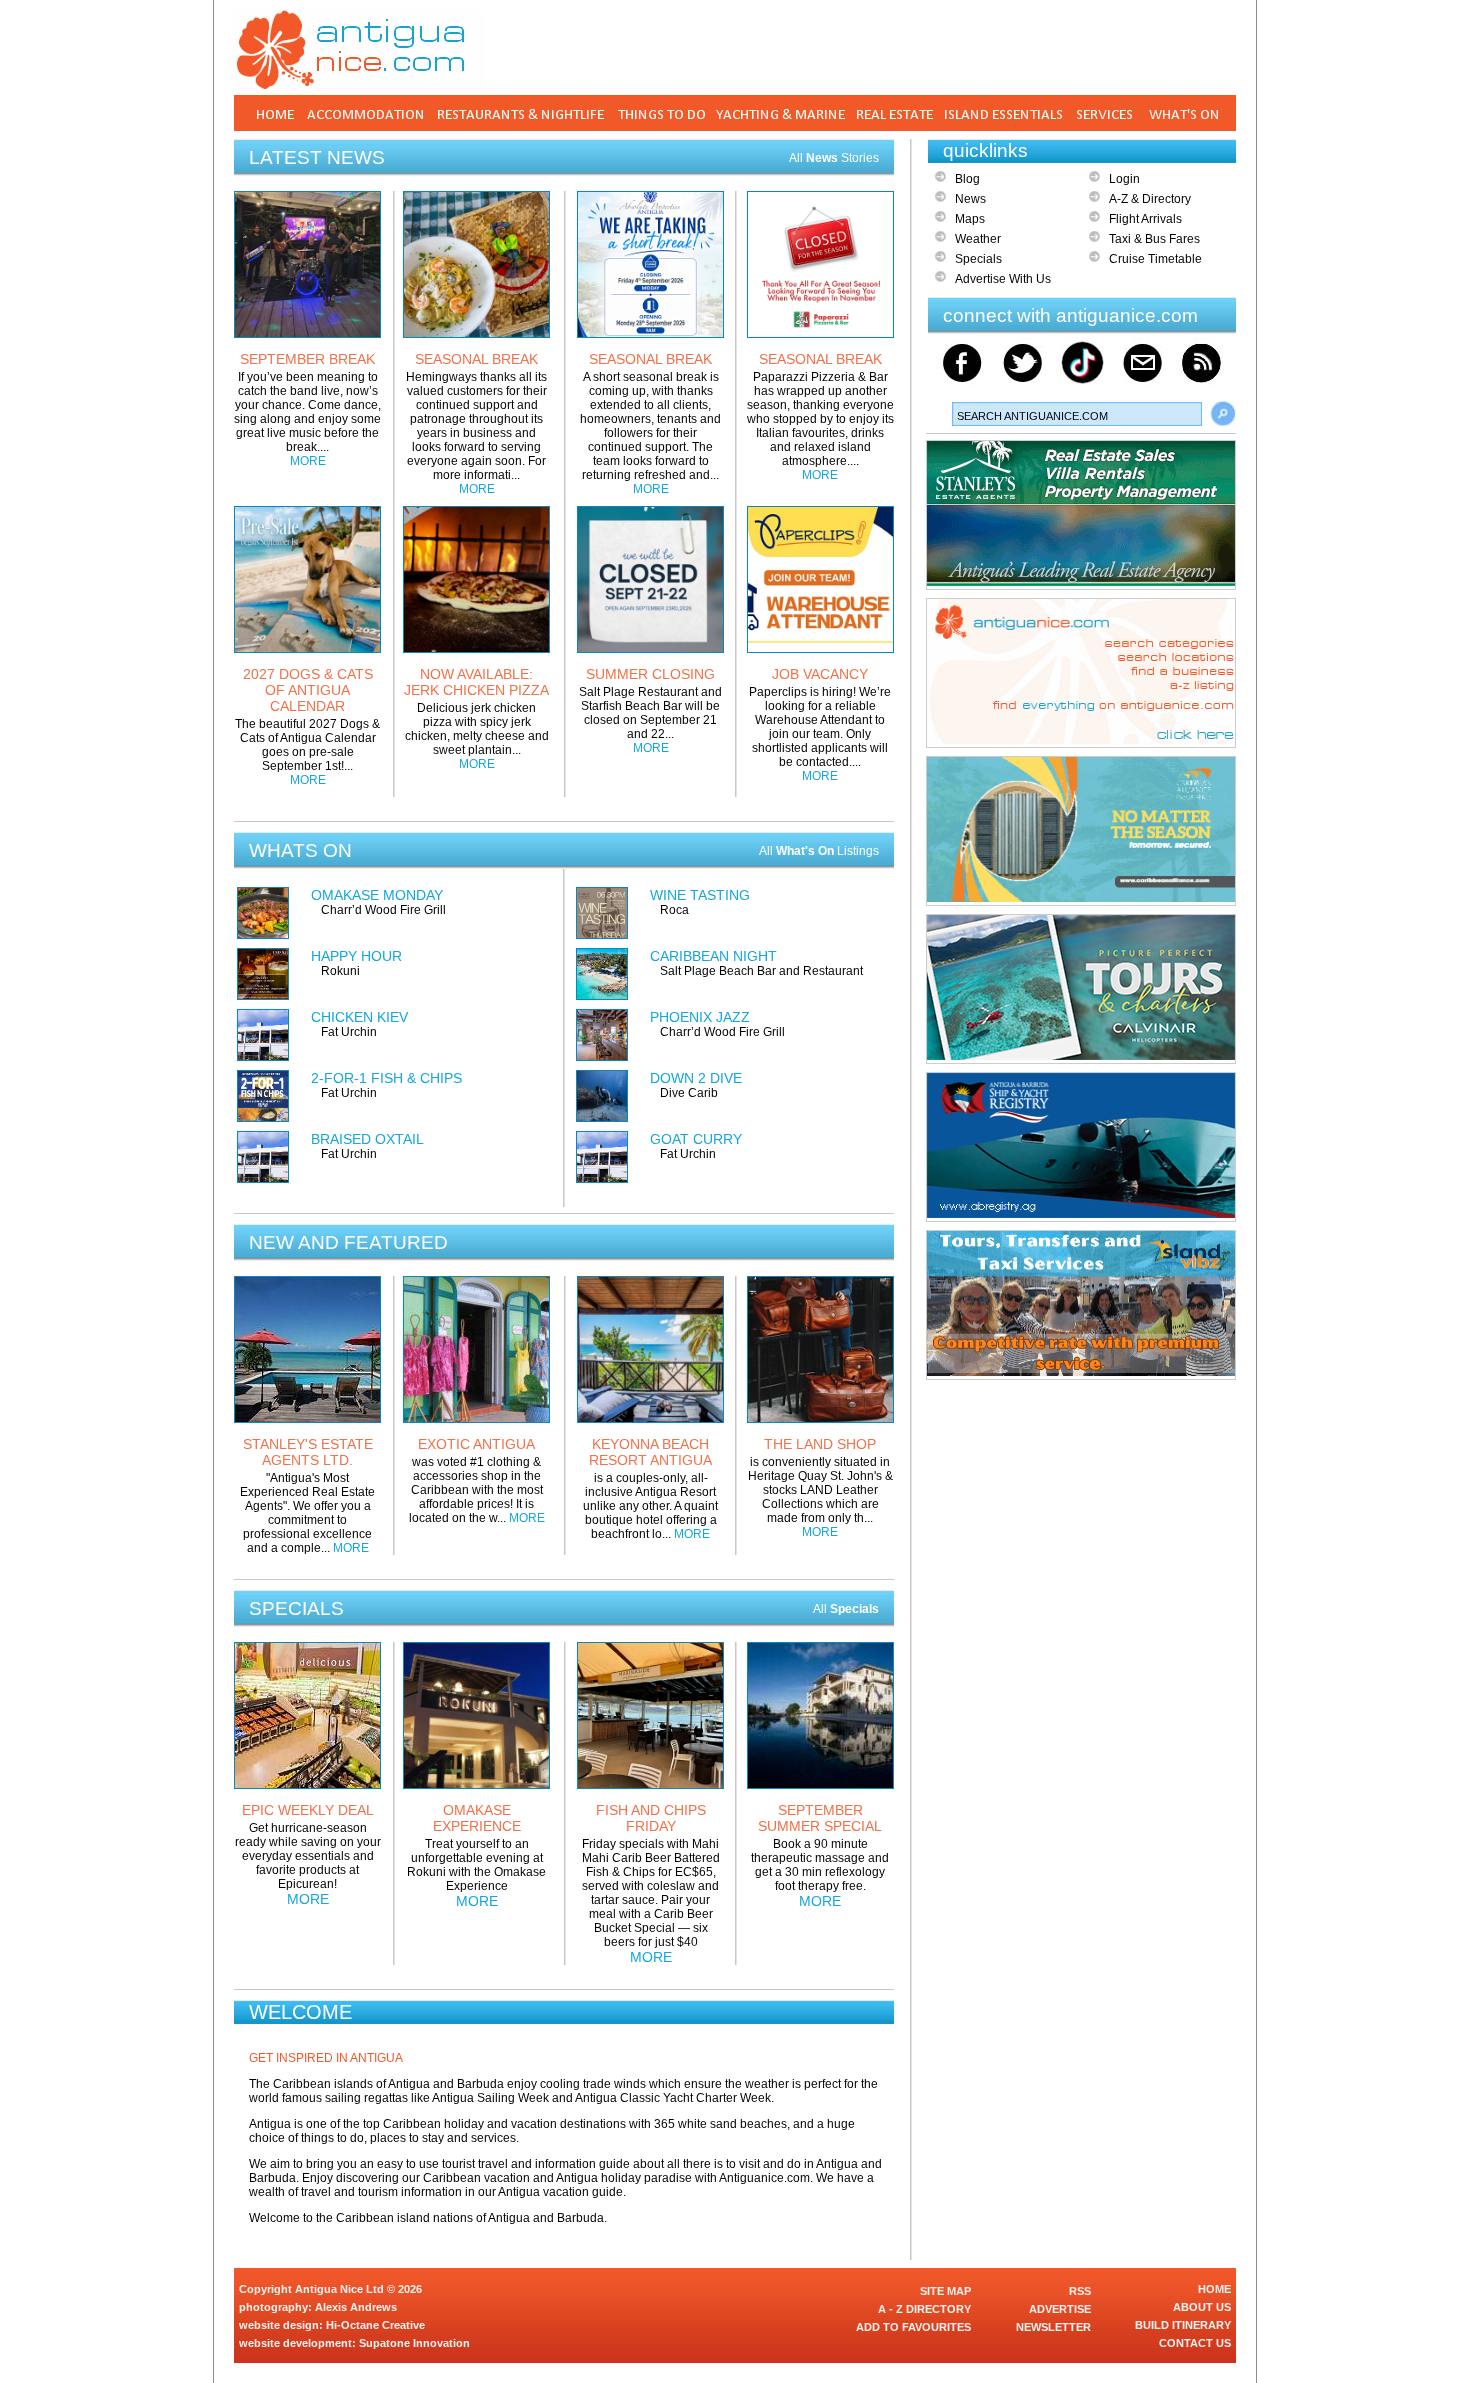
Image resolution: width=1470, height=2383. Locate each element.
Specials (978, 259)
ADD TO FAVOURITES (913, 2327)
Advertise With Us (1003, 279)
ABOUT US (1202, 2307)
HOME (1214, 2289)
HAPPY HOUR (356, 956)
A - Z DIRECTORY (924, 2309)
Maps (970, 219)
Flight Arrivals (1145, 219)
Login (1124, 179)
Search (1223, 414)
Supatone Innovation (414, 2343)
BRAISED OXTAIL (367, 1139)
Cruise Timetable (1155, 259)
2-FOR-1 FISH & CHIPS (386, 1078)
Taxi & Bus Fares (1154, 239)
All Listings (819, 851)
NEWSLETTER (1053, 2327)
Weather (978, 239)
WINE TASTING (700, 895)
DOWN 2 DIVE (696, 1078)
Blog (967, 179)
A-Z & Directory (1150, 199)
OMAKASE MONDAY (377, 895)
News (970, 199)
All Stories (834, 158)
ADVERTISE (1060, 2309)
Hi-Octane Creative (375, 2325)
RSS (1080, 2291)
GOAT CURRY (696, 1139)
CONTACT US (1195, 2343)
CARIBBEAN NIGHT (713, 956)
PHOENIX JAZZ (700, 1017)
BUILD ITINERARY (1183, 2325)
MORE (308, 461)
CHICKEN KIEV (359, 1017)
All (846, 1609)
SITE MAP (945, 2291)
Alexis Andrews (356, 2307)
